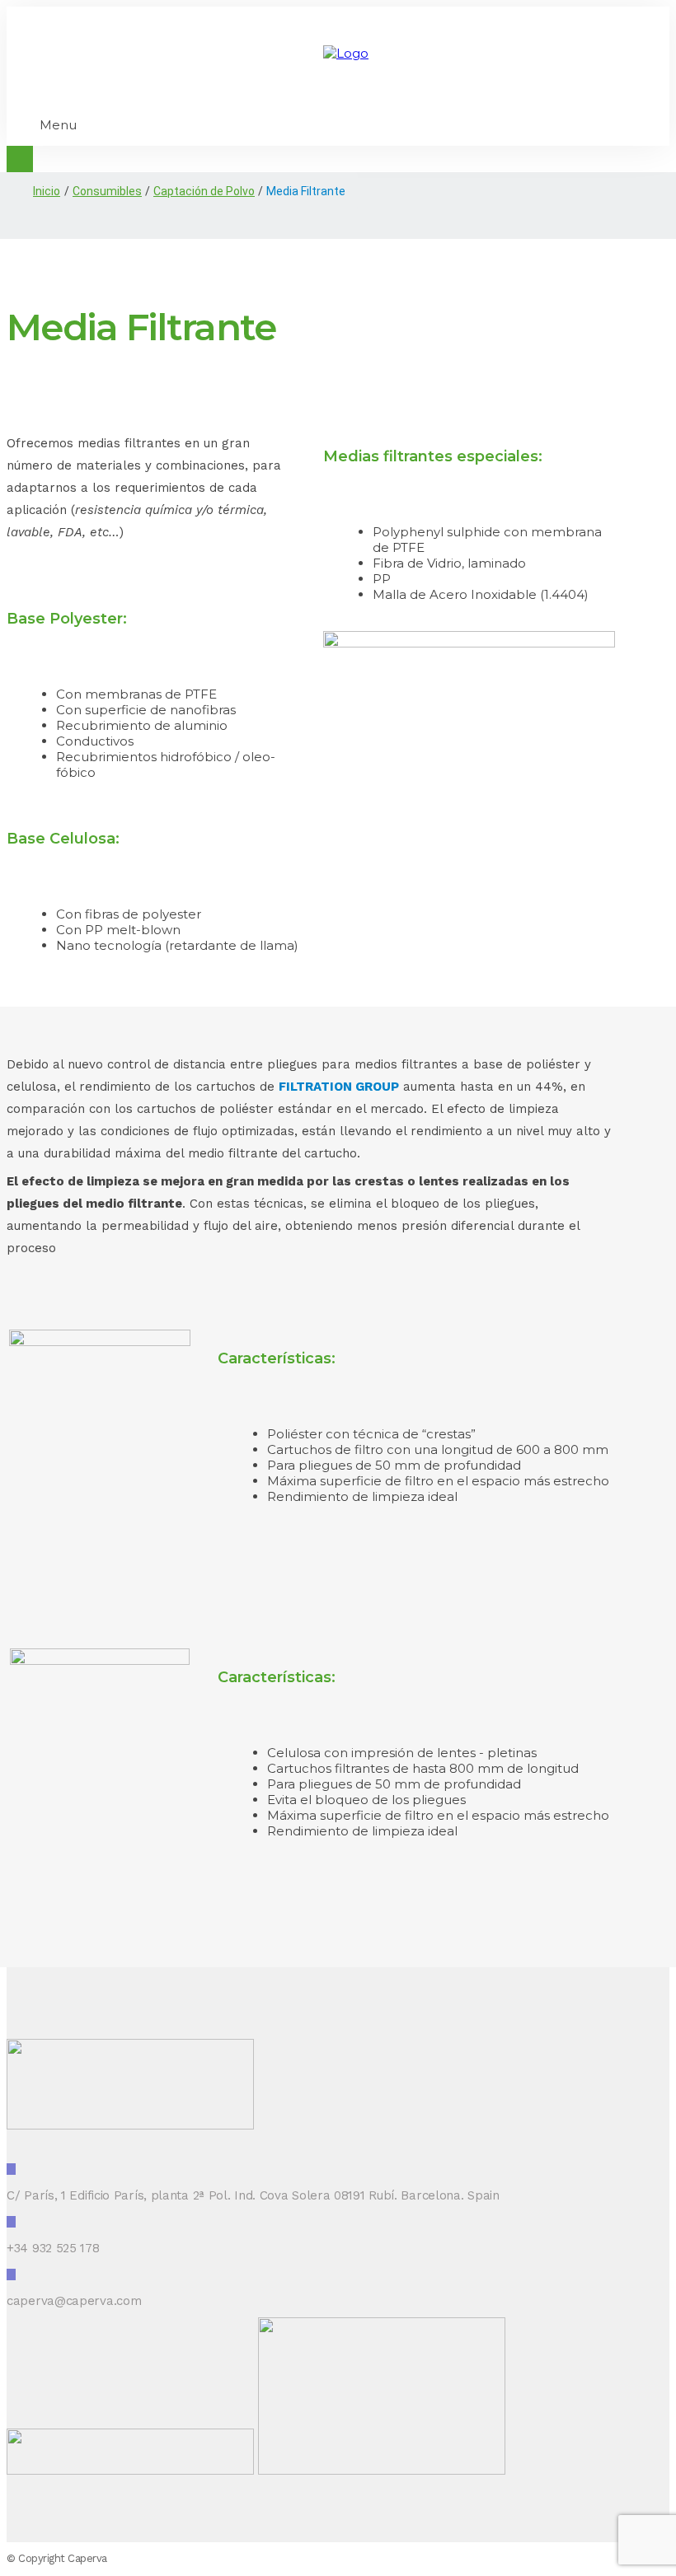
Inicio (47, 191)
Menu (58, 125)
